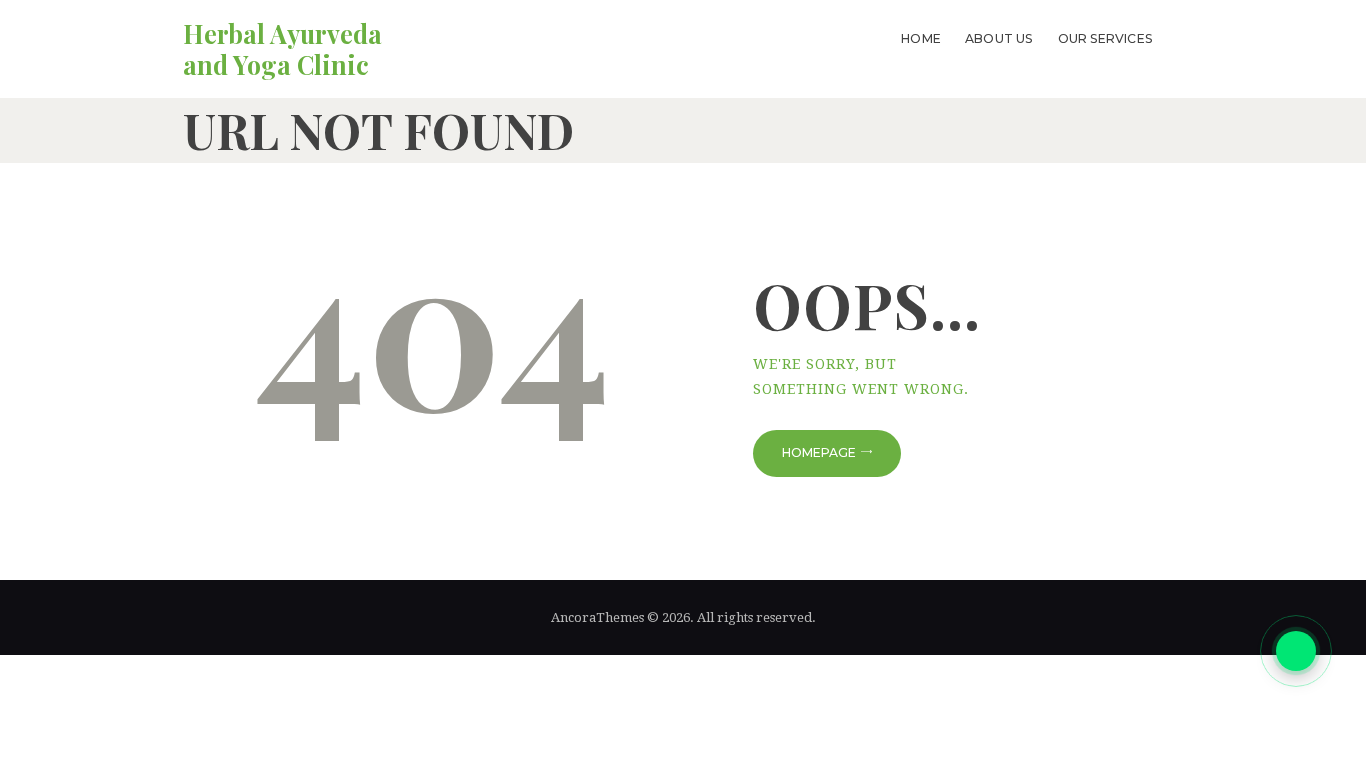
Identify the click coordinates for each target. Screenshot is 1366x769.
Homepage (819, 452)
